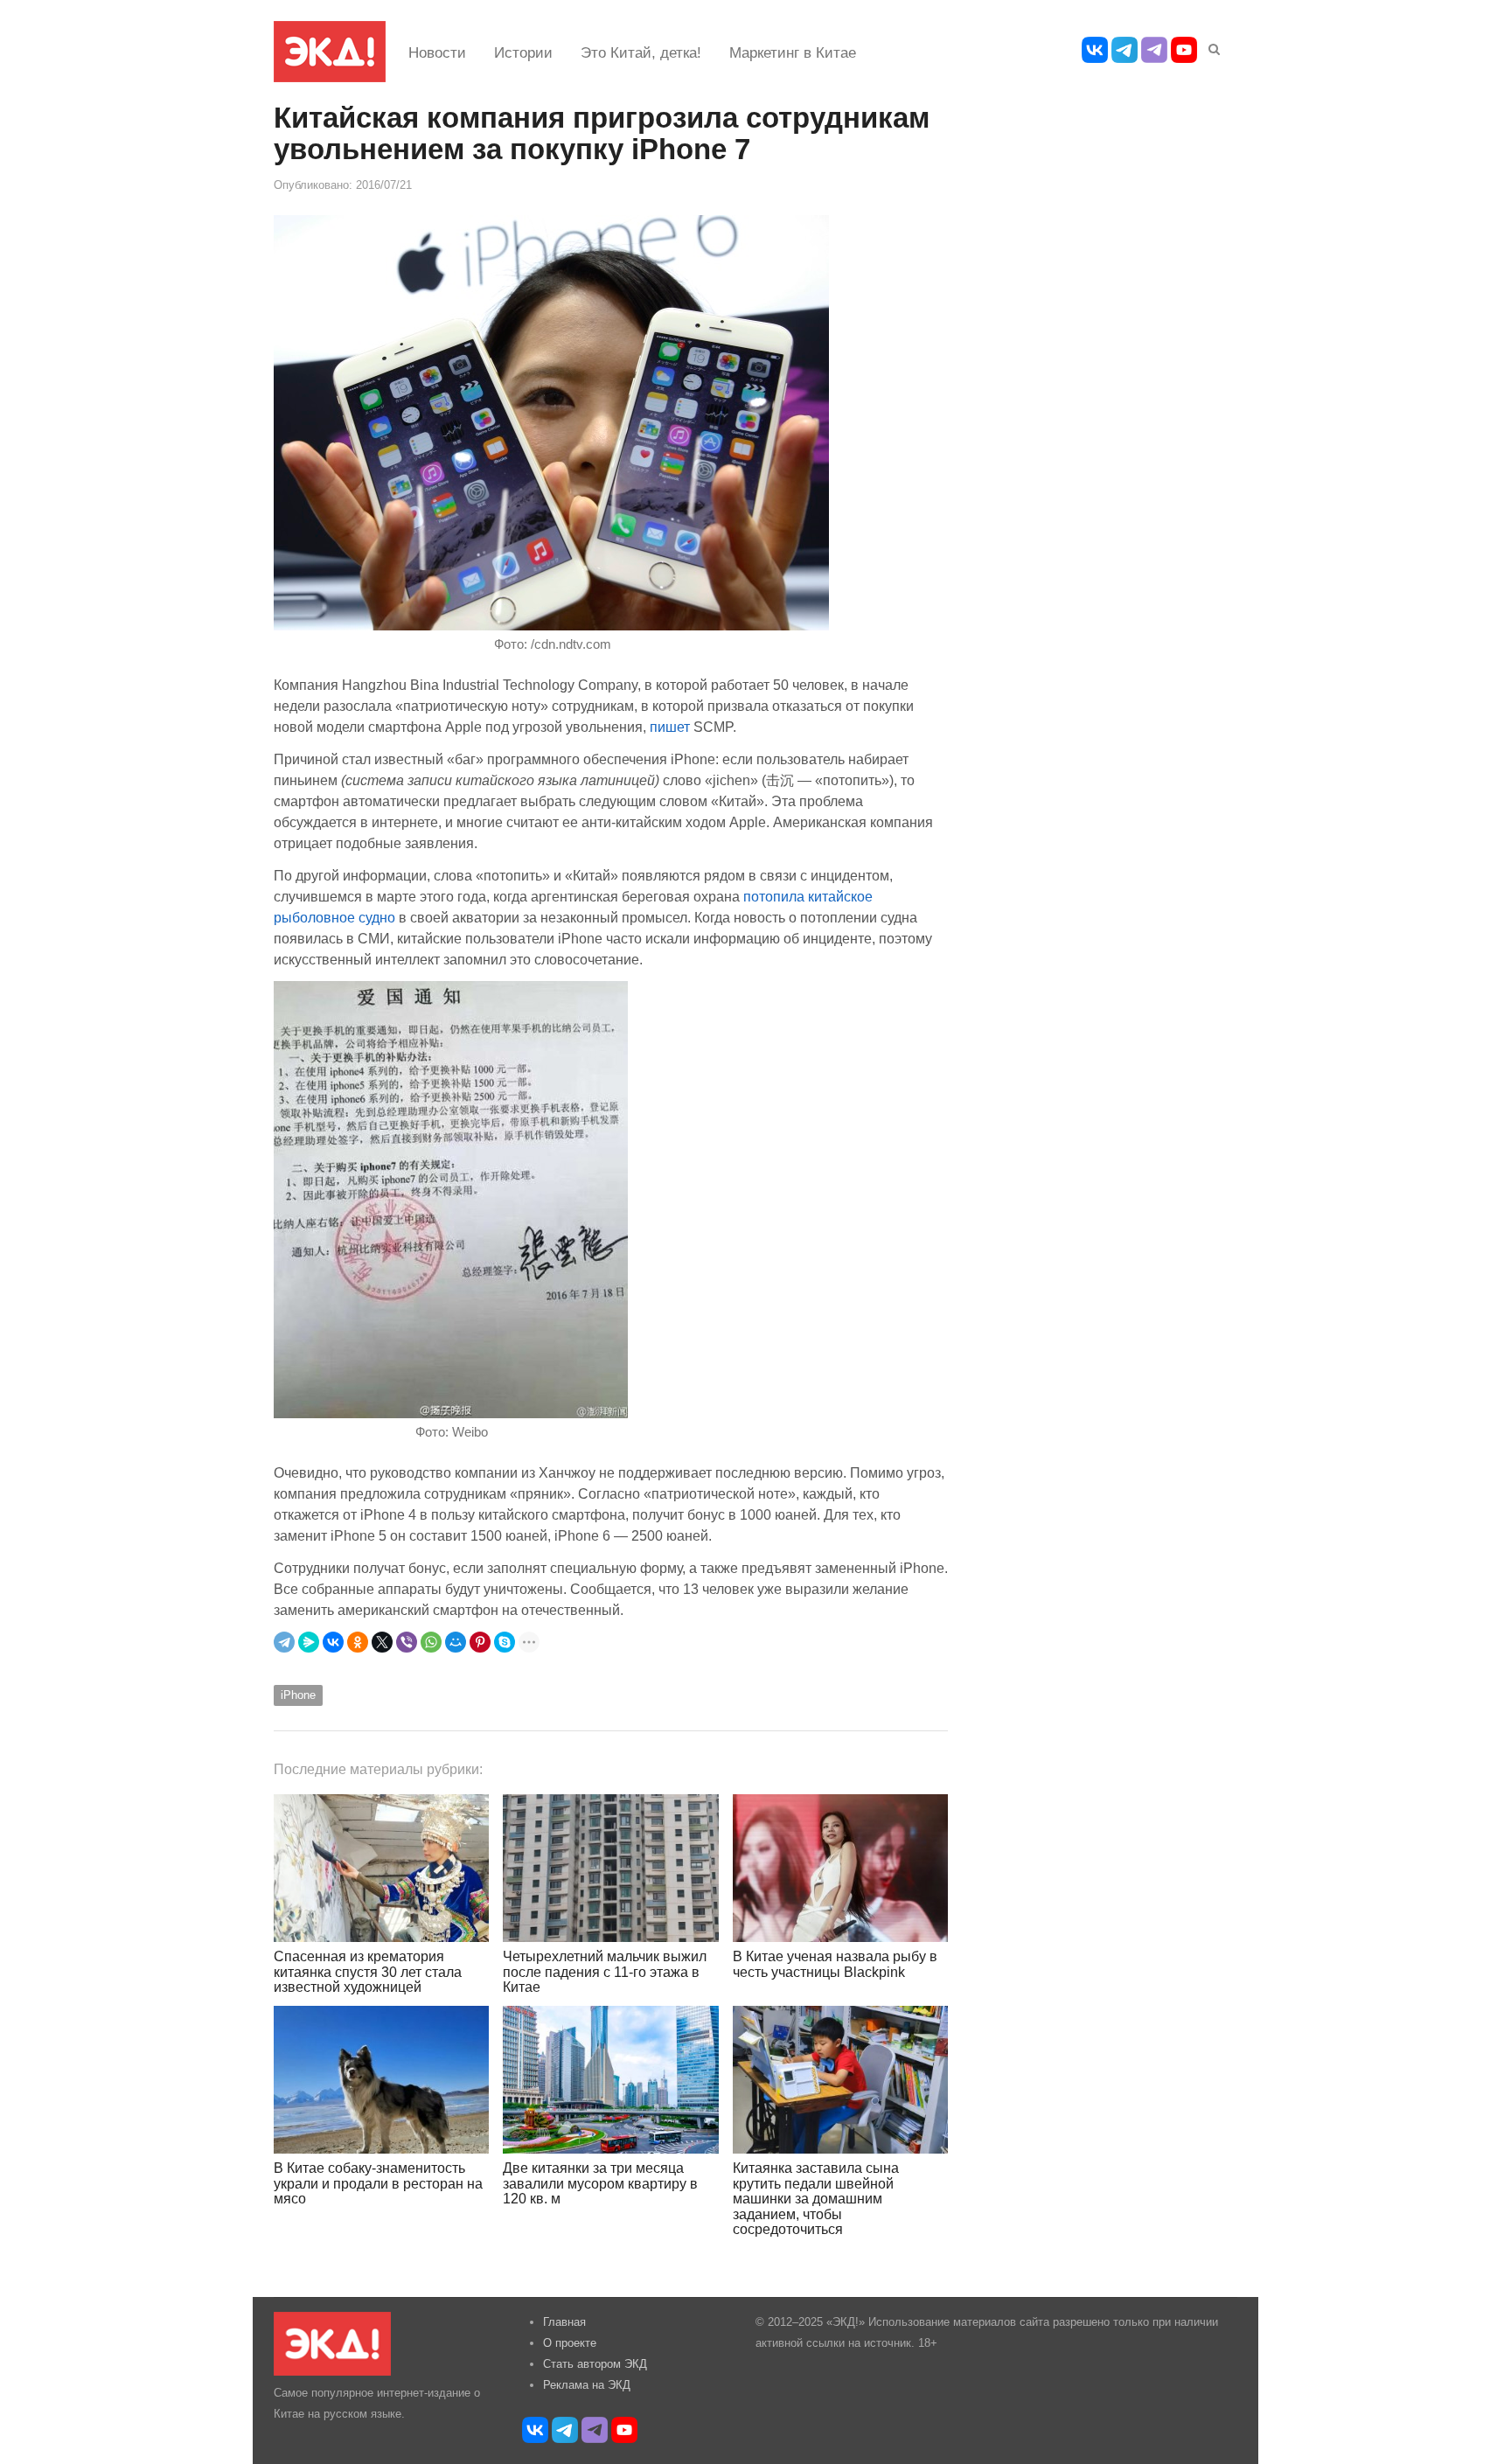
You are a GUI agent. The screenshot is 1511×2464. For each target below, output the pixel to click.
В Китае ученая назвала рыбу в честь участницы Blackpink (835, 1964)
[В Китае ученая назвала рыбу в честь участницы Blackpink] (840, 1868)
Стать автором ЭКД (595, 2364)
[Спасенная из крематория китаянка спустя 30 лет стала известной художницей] (381, 1868)
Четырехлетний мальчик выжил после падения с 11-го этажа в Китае (605, 1972)
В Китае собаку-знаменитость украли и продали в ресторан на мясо (378, 2183)
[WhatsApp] (431, 1642)
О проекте (570, 2343)
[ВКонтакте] (333, 1642)
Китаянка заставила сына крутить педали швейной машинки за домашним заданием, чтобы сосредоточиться (816, 2199)
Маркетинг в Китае (793, 53)
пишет (670, 727)
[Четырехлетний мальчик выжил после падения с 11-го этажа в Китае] (610, 1868)
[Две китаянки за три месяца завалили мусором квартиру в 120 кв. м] (610, 2080)
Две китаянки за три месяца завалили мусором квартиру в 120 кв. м (600, 2183)
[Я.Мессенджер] (309, 1642)
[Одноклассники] (358, 1642)
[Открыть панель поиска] (1211, 46)
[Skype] (505, 1642)
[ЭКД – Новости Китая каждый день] (330, 52)
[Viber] (407, 1642)
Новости (437, 53)
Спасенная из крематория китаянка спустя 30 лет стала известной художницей (368, 1972)
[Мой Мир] (456, 1642)
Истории (523, 53)
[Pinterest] (480, 1642)
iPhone (298, 1695)
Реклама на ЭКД (587, 2385)
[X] (382, 1642)
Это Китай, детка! (641, 53)
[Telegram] (284, 1642)
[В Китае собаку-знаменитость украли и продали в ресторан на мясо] (381, 2080)
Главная (564, 2322)
